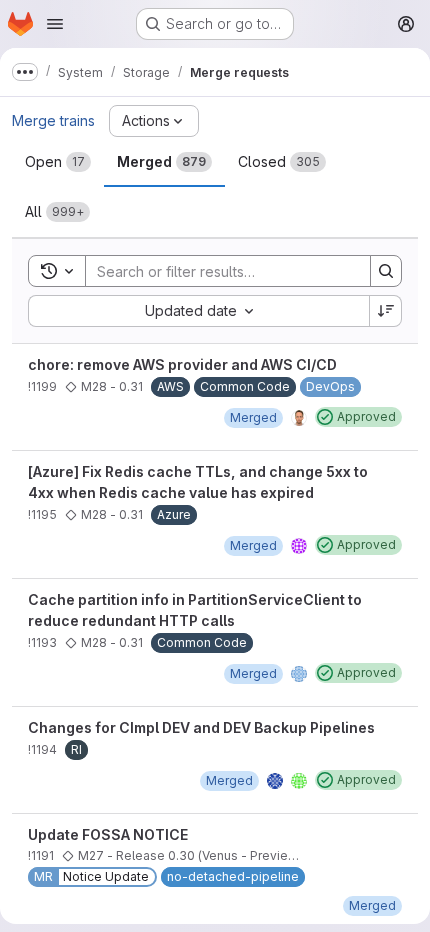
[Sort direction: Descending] (386, 311)
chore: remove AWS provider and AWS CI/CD (182, 364)
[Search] (386, 271)
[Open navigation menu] (55, 24)
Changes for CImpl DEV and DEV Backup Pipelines (201, 727)
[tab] (58, 162)
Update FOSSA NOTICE (108, 834)
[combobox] (198, 311)
